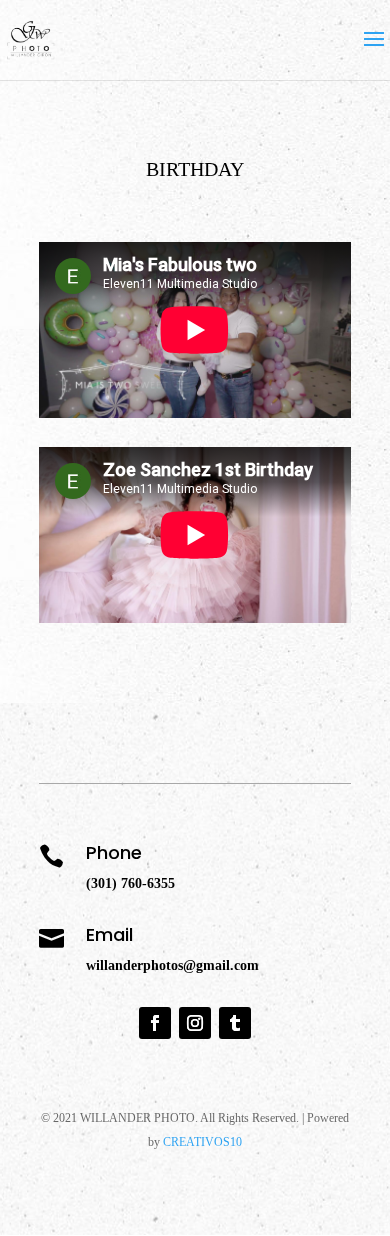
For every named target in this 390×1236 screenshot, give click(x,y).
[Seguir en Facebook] (155, 1023)
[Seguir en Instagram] (195, 1023)
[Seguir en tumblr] (235, 1023)
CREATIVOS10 (202, 1142)
